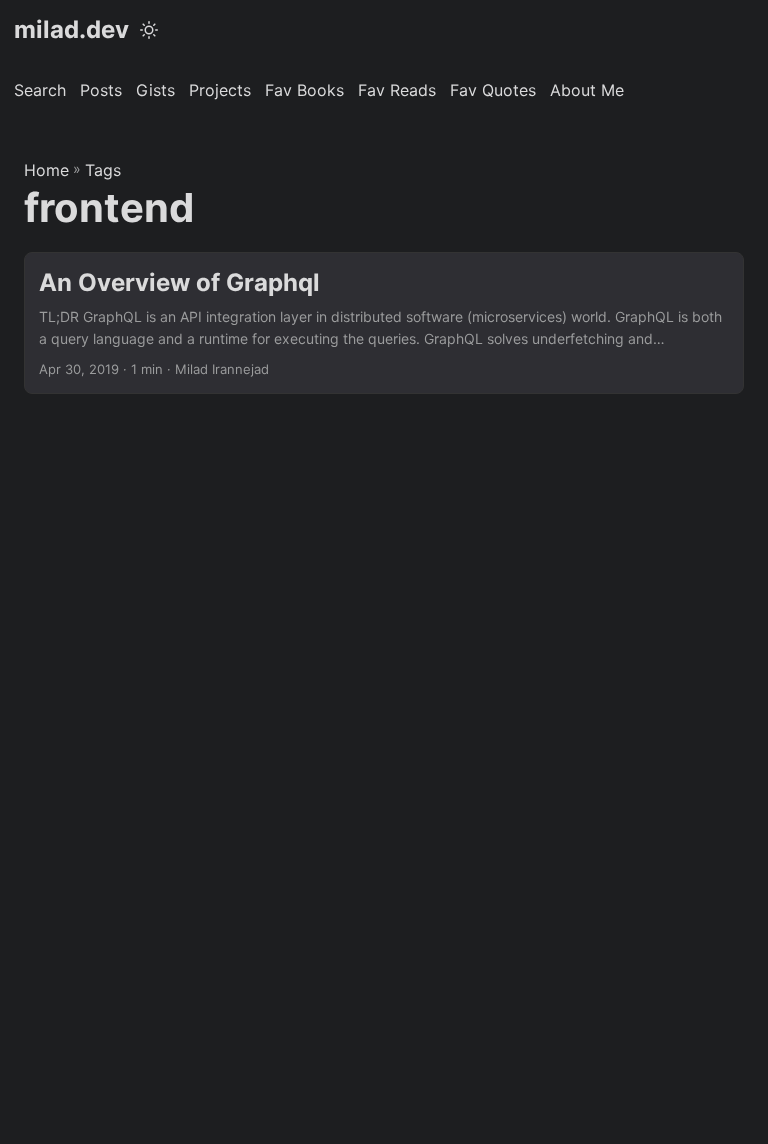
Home (46, 170)
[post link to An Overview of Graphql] (384, 323)
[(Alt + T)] (149, 30)
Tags (103, 170)
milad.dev (71, 29)
